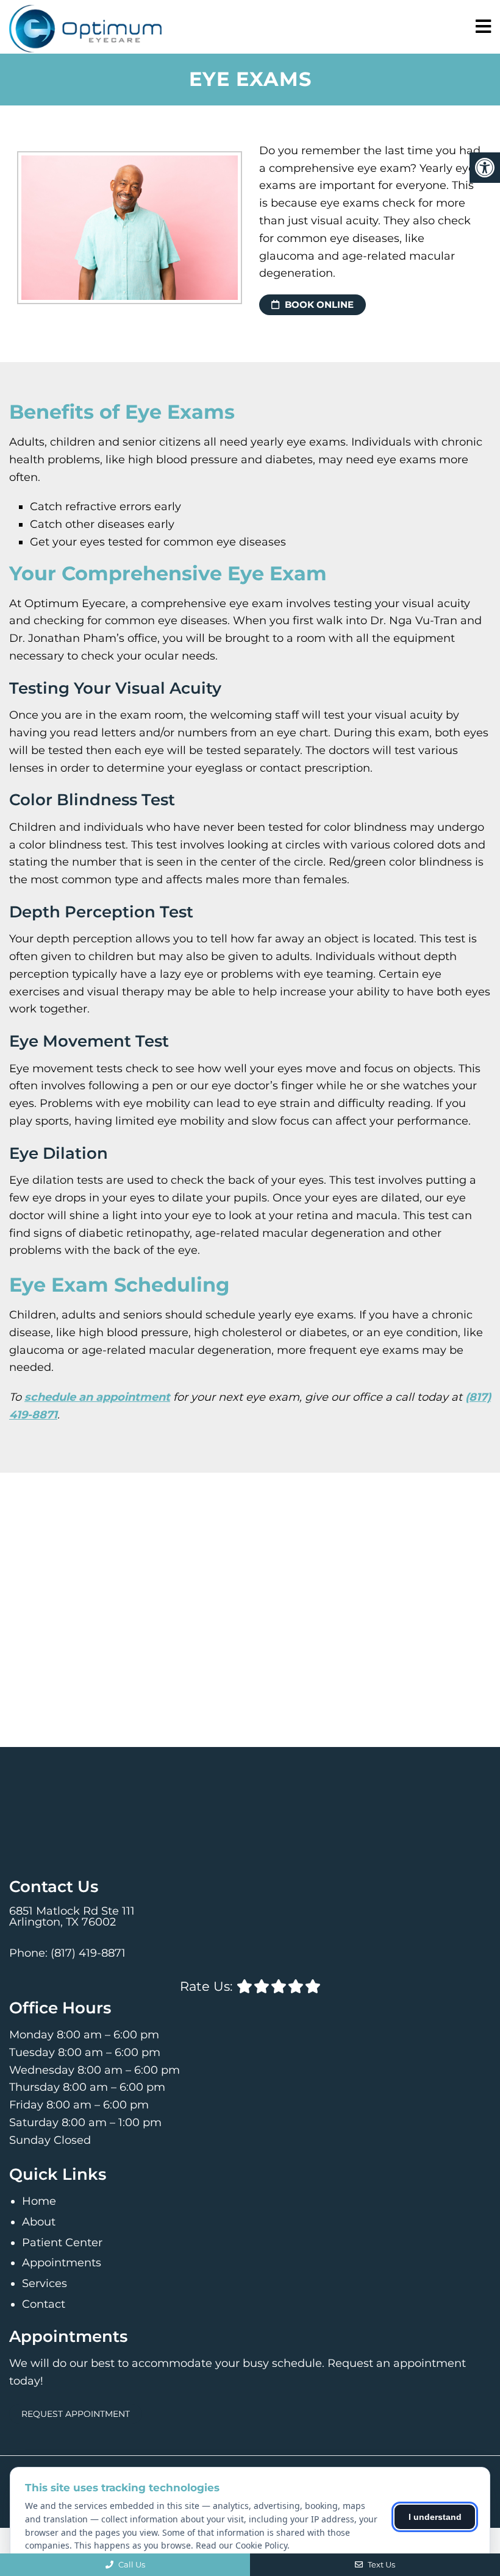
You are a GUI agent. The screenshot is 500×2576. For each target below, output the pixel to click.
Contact (44, 2304)
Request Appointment (76, 2414)
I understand (435, 2517)
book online (318, 304)
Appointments (62, 2263)
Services (45, 2283)
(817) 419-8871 (88, 1953)
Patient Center (62, 2243)
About (39, 2222)
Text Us (380, 2564)
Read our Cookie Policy (241, 2545)
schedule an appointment (97, 1397)
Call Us (131, 2564)
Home (39, 2201)
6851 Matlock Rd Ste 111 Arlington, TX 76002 (72, 1916)
